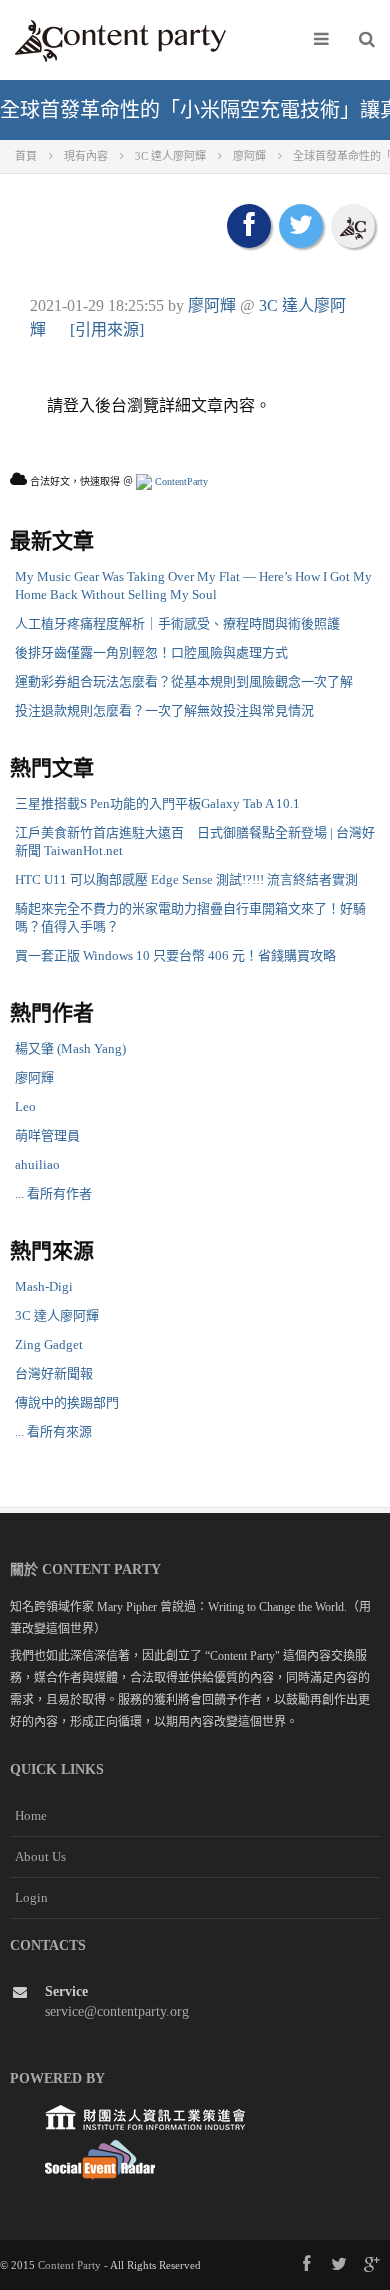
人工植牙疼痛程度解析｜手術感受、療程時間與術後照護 (177, 623)
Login (31, 1897)
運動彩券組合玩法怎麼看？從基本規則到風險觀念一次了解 (184, 681)
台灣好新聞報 (54, 1373)
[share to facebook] (249, 226)
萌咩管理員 (47, 1135)
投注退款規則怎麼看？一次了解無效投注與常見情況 (164, 710)
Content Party (69, 2265)
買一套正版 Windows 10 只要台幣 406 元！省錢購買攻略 (175, 955)
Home (31, 1815)
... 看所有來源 (53, 1431)
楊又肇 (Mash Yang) (70, 1048)
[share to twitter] (301, 226)
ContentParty (180, 481)
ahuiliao (37, 1164)
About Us (40, 1856)
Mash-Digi (44, 1286)
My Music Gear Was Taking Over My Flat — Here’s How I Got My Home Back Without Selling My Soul (193, 585)
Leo (25, 1106)
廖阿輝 (212, 305)
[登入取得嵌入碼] (353, 226)
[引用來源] (107, 329)
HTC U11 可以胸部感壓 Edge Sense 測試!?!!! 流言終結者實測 (186, 879)
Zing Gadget (49, 1344)
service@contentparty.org (117, 2011)
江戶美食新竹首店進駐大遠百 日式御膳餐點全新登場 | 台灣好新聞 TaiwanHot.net (195, 841)
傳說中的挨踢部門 (67, 1402)
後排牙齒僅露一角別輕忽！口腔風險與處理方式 (151, 652)
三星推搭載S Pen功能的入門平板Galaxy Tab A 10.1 (157, 803)
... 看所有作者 (53, 1193)
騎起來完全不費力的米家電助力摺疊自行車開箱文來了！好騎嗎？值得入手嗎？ (190, 917)
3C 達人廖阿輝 (57, 1315)
